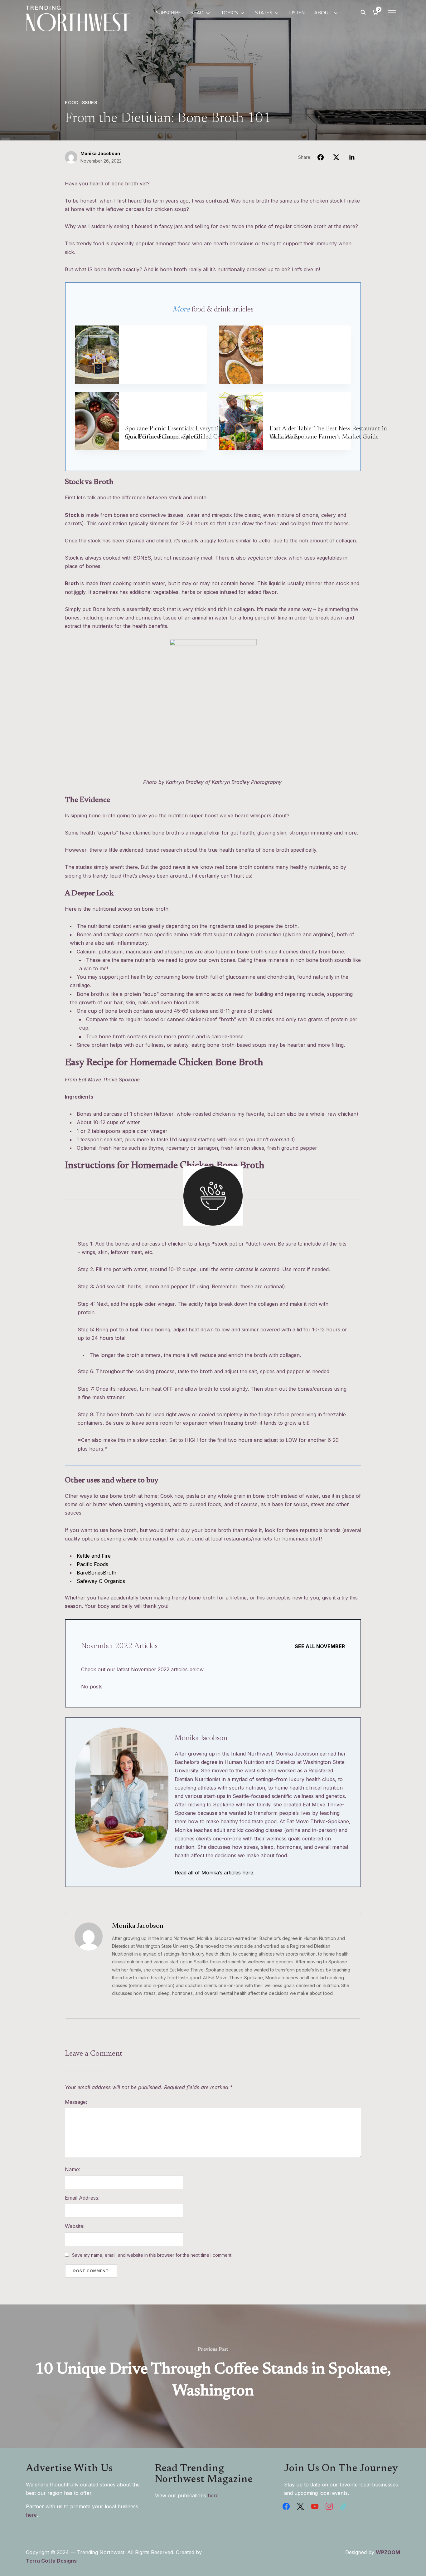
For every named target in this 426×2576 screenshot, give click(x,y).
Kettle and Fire (94, 1556)
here (31, 2515)
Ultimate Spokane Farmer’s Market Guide (324, 437)
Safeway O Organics (101, 1581)
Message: (76, 2102)
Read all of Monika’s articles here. (215, 1873)
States (264, 13)
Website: (75, 2226)
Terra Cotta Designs (51, 2561)
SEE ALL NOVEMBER (320, 1646)
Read (197, 13)
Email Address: (82, 2198)
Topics (229, 13)
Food (72, 103)
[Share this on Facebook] (321, 157)
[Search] (363, 12)
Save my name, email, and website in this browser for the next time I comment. (152, 2255)
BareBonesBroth (97, 1573)
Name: (73, 2169)
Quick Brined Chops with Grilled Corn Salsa (183, 437)
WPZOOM (388, 2552)
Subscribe (169, 13)
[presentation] (97, 355)
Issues (89, 103)
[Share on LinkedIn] (352, 157)
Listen (297, 13)
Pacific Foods (92, 1564)
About (323, 13)
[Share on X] (336, 157)
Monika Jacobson (100, 153)
